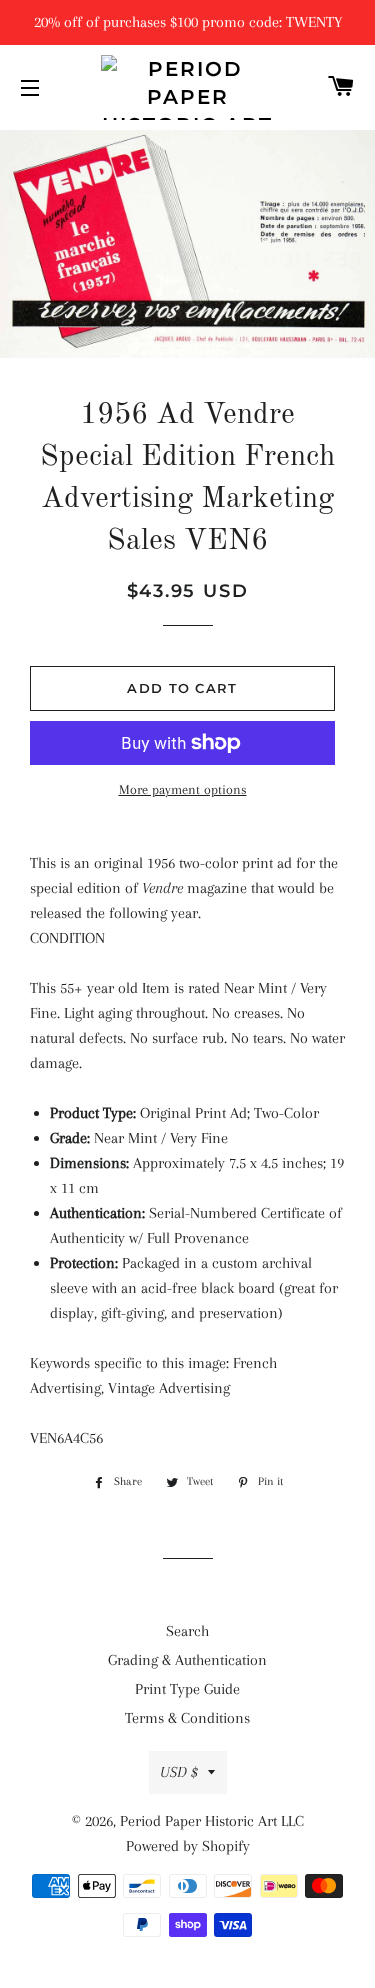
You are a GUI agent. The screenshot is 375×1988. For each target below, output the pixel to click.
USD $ (179, 1772)
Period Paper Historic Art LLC (212, 1821)
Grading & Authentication (187, 1660)
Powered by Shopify (188, 1846)
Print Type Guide (187, 1689)
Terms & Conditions (187, 1718)
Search (187, 1631)
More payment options (183, 789)
